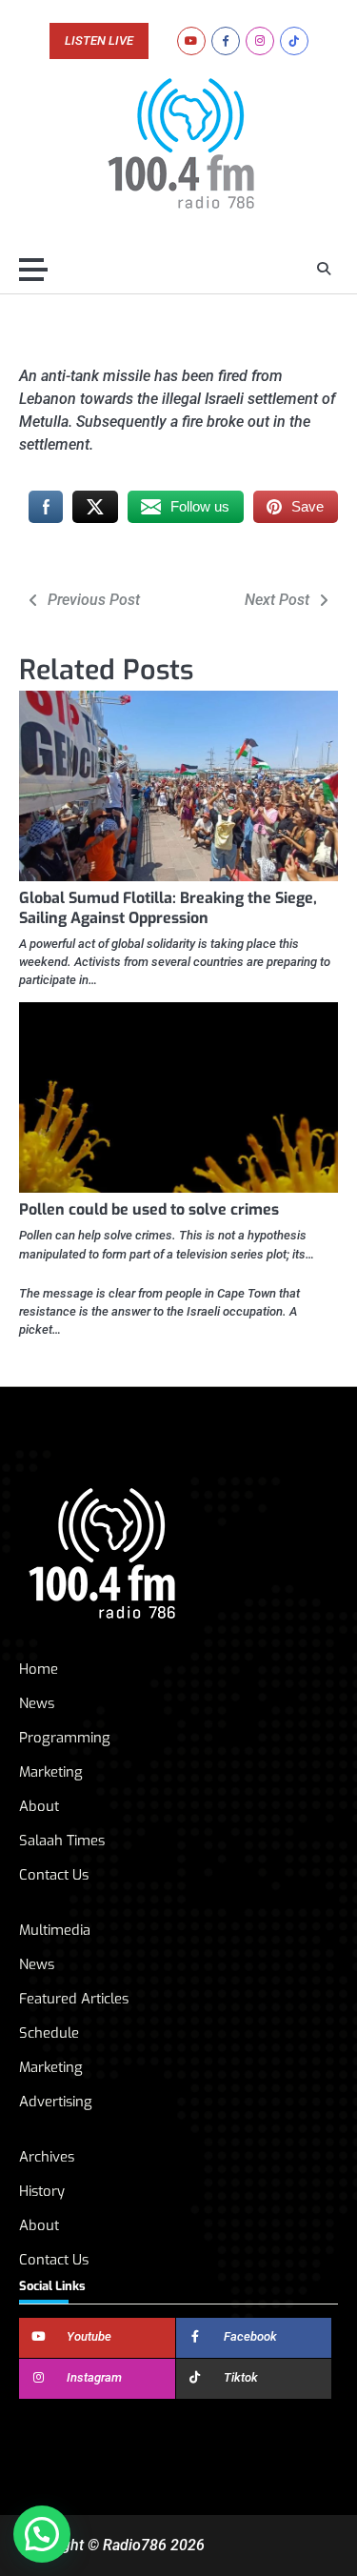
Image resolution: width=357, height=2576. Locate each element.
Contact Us (54, 1875)
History (42, 2191)
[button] (42, 2534)
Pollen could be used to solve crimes (149, 1209)
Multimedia (55, 1930)
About (39, 1806)
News (37, 1703)
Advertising (56, 2102)
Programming (65, 1738)
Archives (47, 2157)
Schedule (49, 2033)
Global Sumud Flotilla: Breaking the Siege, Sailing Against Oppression (168, 908)
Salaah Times (62, 1841)
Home (39, 1669)
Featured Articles (74, 1999)
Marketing (51, 1772)
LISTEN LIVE (99, 41)
